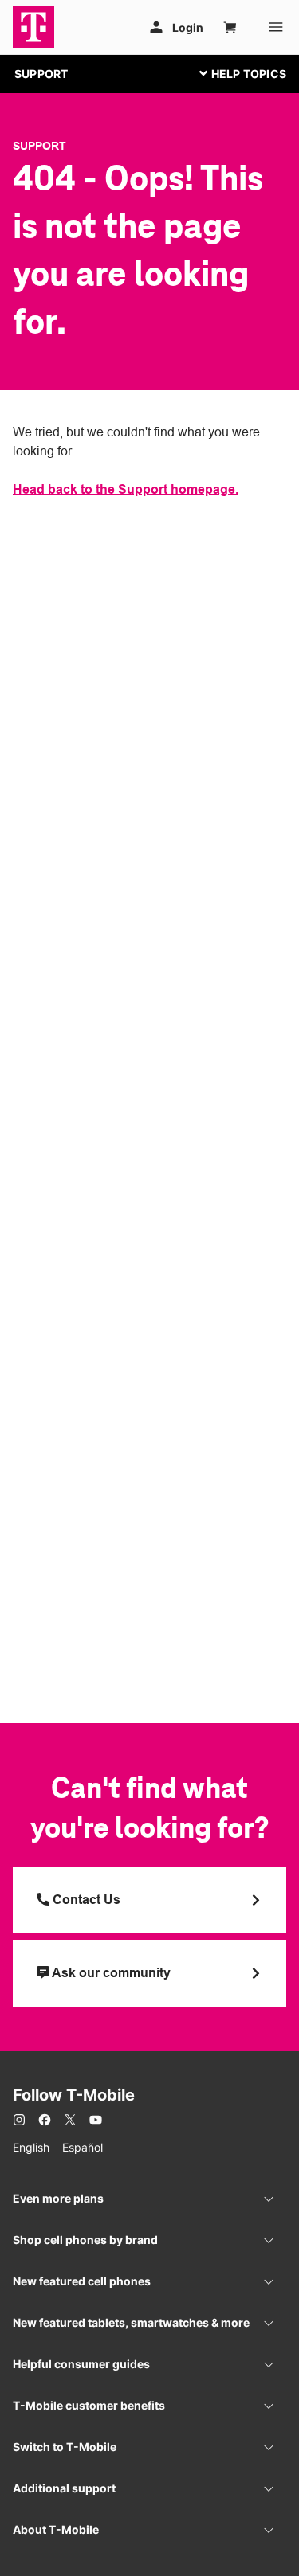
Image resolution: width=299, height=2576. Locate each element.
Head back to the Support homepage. (126, 489)
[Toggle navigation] (239, 73)
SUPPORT (41, 74)
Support (39, 146)
